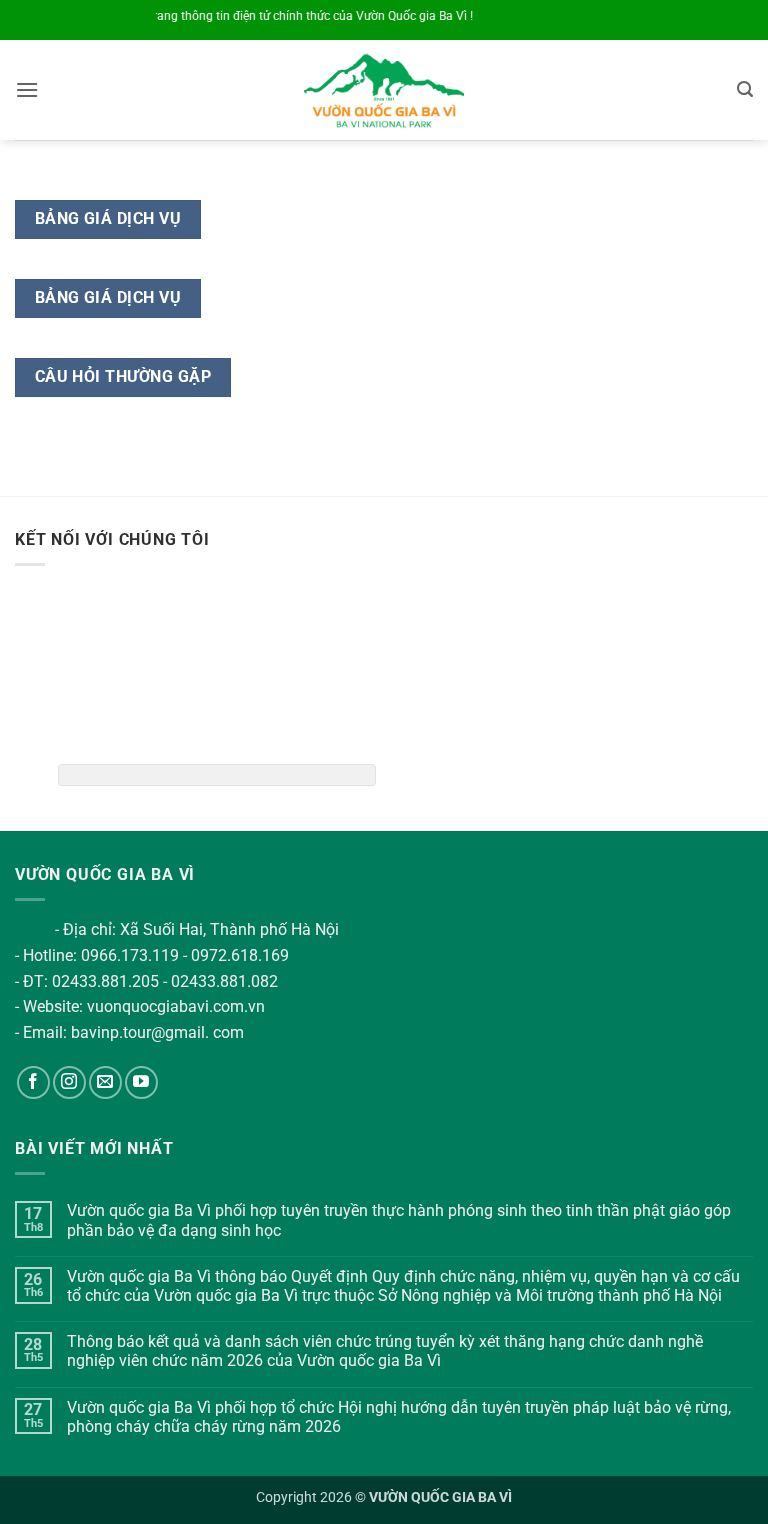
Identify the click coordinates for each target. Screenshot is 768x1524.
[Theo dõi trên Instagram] (69, 1082)
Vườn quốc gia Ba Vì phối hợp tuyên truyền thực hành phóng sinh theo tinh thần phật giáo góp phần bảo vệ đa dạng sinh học (399, 1220)
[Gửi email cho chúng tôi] (105, 1082)
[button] (27, 89)
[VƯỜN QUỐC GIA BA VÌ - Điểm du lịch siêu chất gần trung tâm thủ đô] (384, 90)
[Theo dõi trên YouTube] (141, 1082)
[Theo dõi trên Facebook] (33, 1082)
